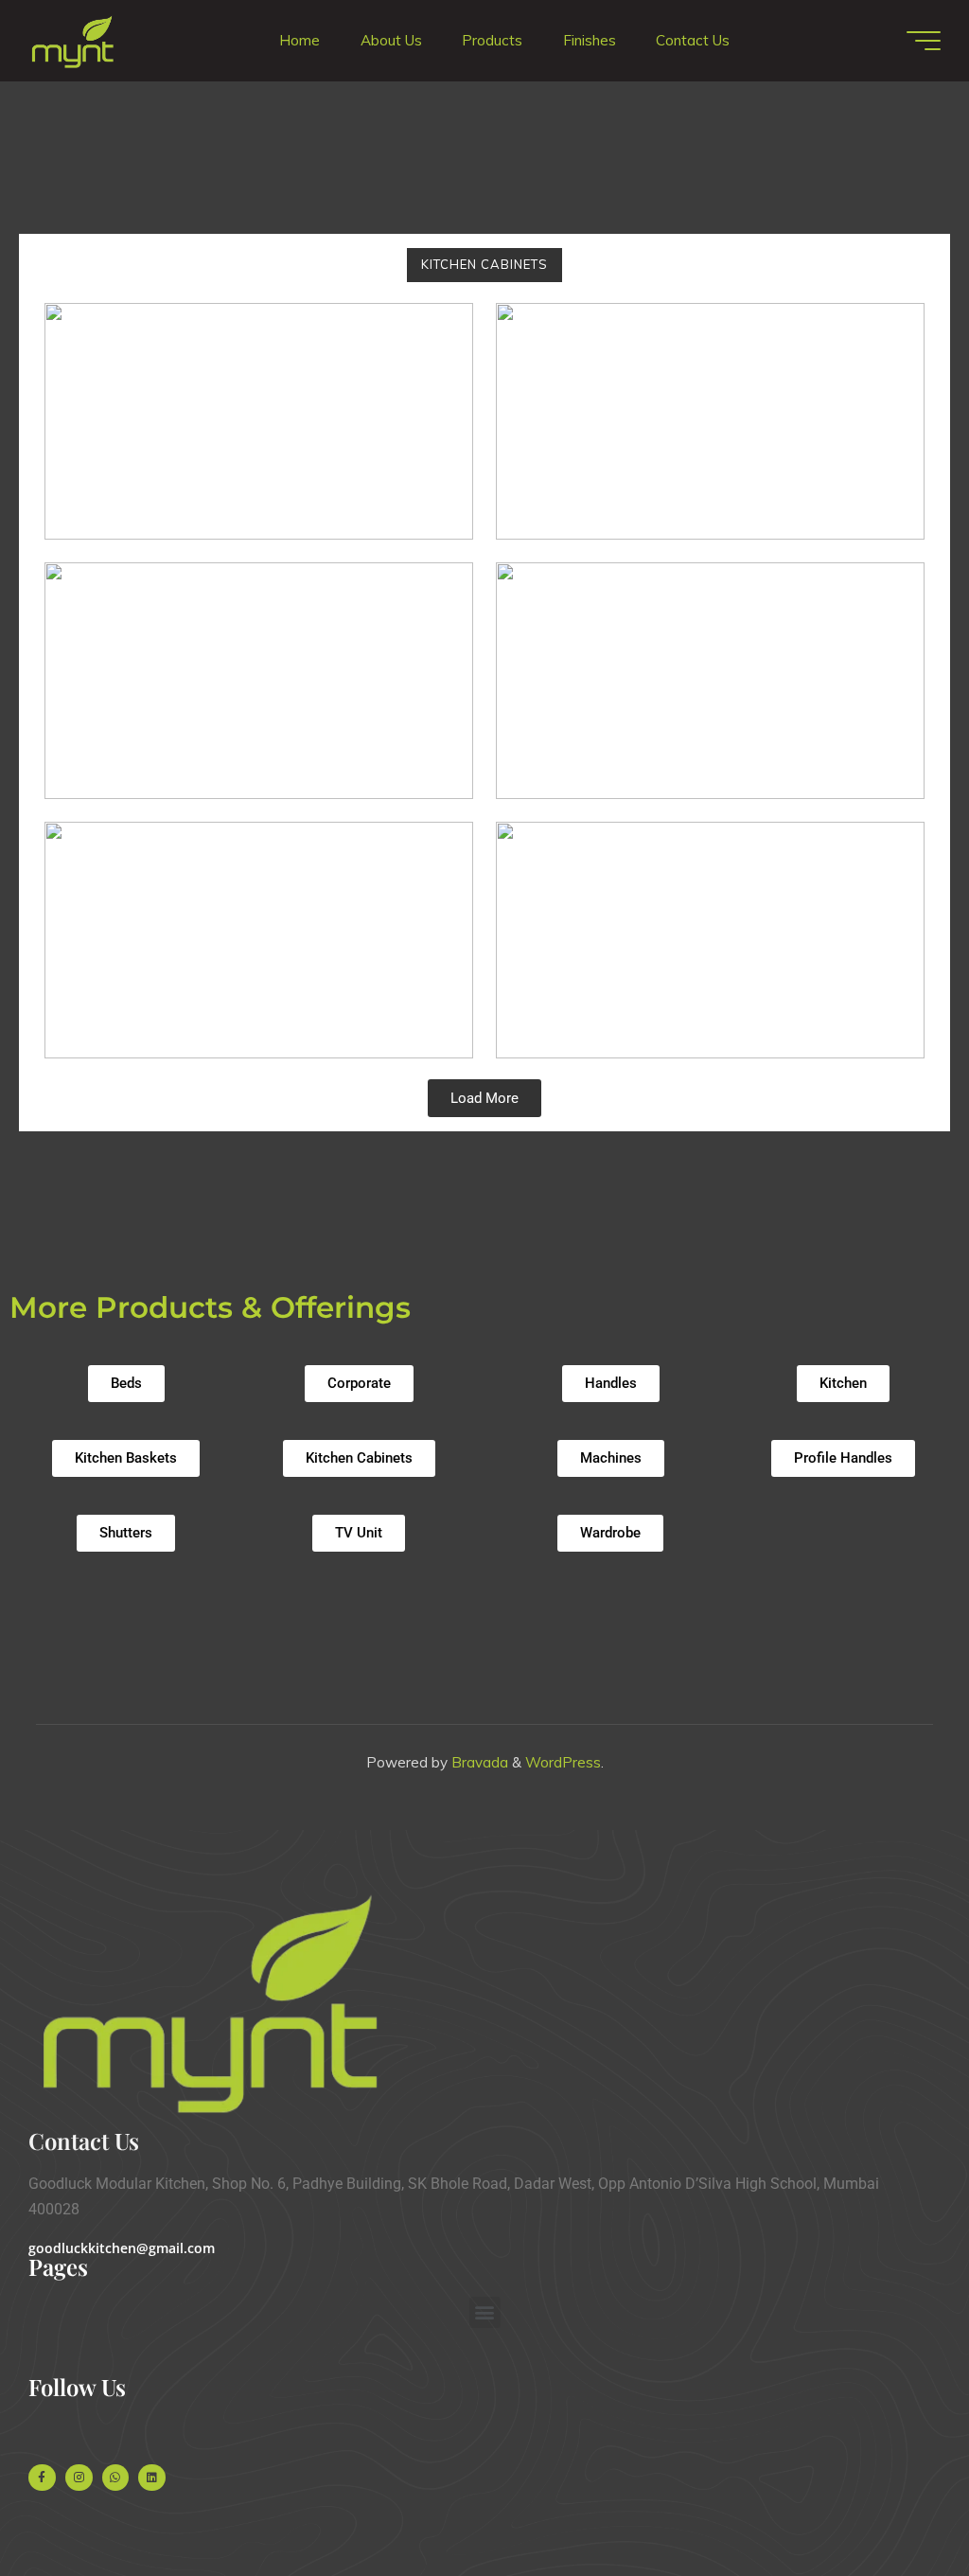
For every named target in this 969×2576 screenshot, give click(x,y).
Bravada (478, 1762)
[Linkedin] (152, 2478)
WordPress (563, 1762)
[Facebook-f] (42, 2478)
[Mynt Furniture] (72, 40)
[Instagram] (79, 2478)
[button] (485, 2312)
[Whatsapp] (116, 2478)
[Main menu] (924, 41)
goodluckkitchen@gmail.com (122, 2248)
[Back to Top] (895, 2502)
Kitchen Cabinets (484, 264)
